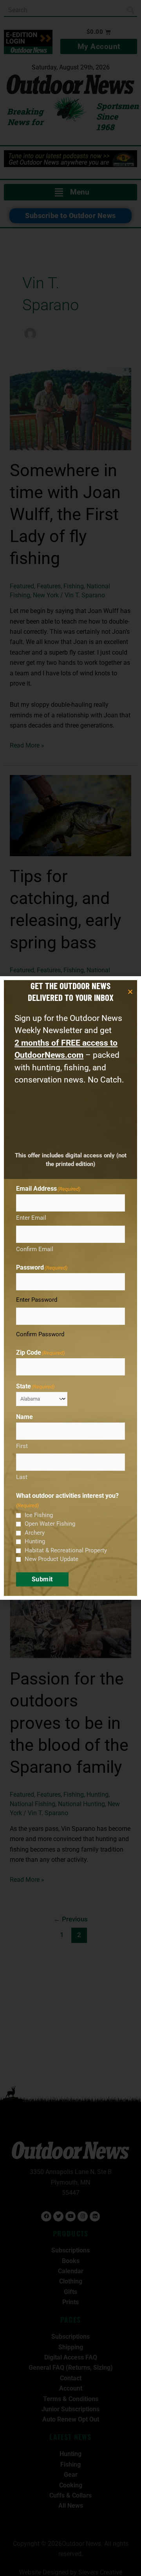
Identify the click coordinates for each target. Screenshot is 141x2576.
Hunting (35, 1541)
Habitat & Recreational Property (66, 1550)
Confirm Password (40, 1334)
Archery (35, 1533)
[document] (70, 1288)
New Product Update (52, 1559)
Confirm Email (35, 1249)
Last (22, 1477)
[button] (130, 992)
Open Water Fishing (50, 1524)
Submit (42, 1579)
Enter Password (37, 1300)
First (22, 1446)
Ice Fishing (39, 1515)
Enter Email (31, 1218)
